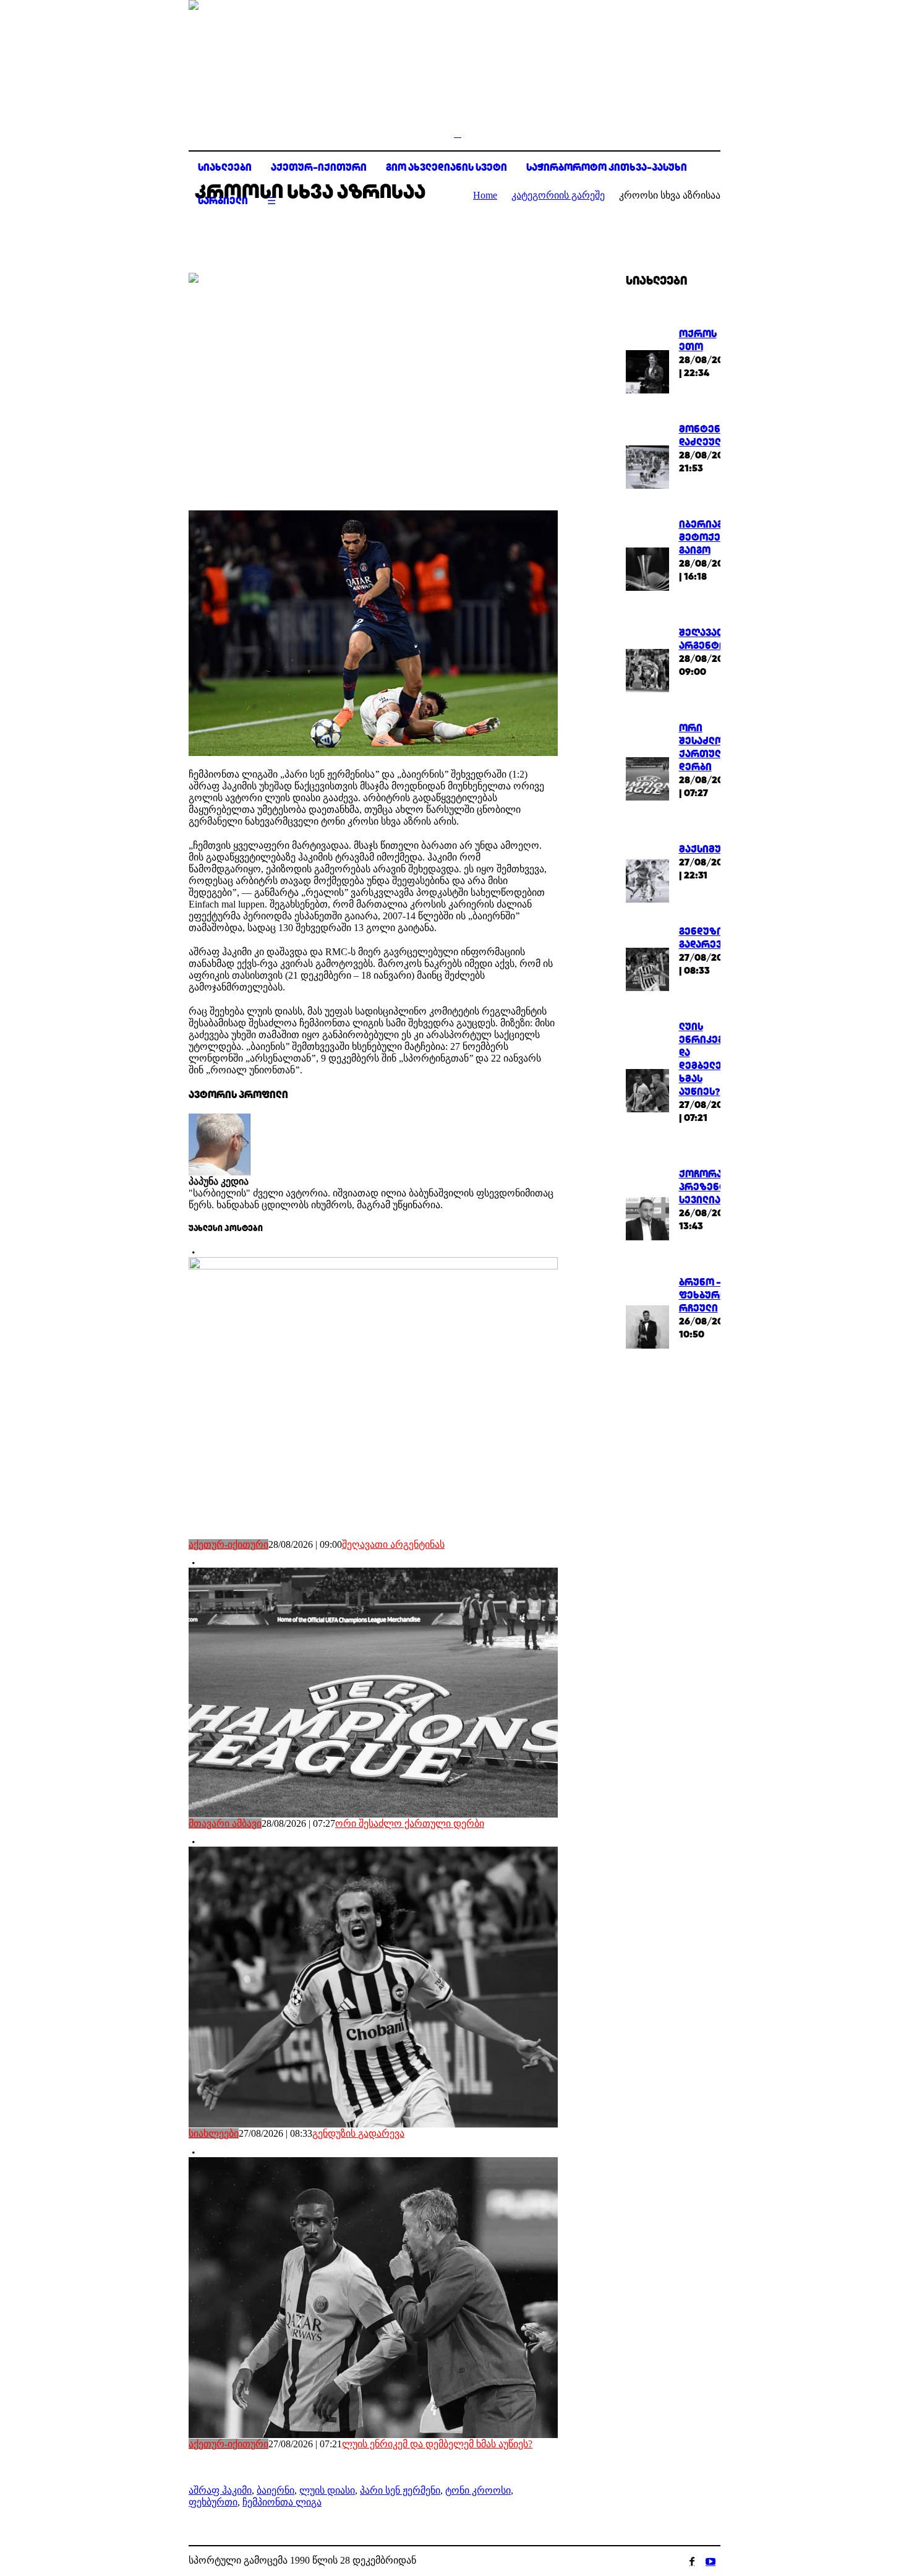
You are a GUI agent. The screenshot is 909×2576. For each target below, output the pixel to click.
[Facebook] (692, 2561)
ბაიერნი (275, 2490)
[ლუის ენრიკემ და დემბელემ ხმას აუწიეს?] (647, 1090)
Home (485, 195)
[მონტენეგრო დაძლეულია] (647, 466)
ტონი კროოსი (478, 2490)
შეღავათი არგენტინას (393, 1544)
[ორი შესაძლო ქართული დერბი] (647, 778)
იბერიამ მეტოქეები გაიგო (709, 537)
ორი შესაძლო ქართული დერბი (410, 1823)
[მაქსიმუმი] (647, 879)
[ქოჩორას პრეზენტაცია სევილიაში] (647, 1217)
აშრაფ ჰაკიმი (220, 2490)
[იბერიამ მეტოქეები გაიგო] (647, 568)
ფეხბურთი (213, 2502)
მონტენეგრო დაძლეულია (714, 436)
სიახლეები (214, 2133)
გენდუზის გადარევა (358, 2133)
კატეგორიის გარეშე (558, 195)
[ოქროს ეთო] (647, 371)
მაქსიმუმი (706, 849)
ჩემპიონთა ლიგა (282, 2502)
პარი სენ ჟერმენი (400, 2490)
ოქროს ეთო (698, 340)
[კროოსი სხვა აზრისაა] (373, 382)
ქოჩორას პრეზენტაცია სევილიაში (715, 1187)
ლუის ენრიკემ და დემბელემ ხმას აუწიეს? (437, 2444)
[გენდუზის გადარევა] (647, 968)
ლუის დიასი (327, 2490)
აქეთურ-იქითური (228, 1544)
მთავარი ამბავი (225, 1823)
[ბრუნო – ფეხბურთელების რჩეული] (647, 1325)
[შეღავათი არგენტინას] (647, 670)
